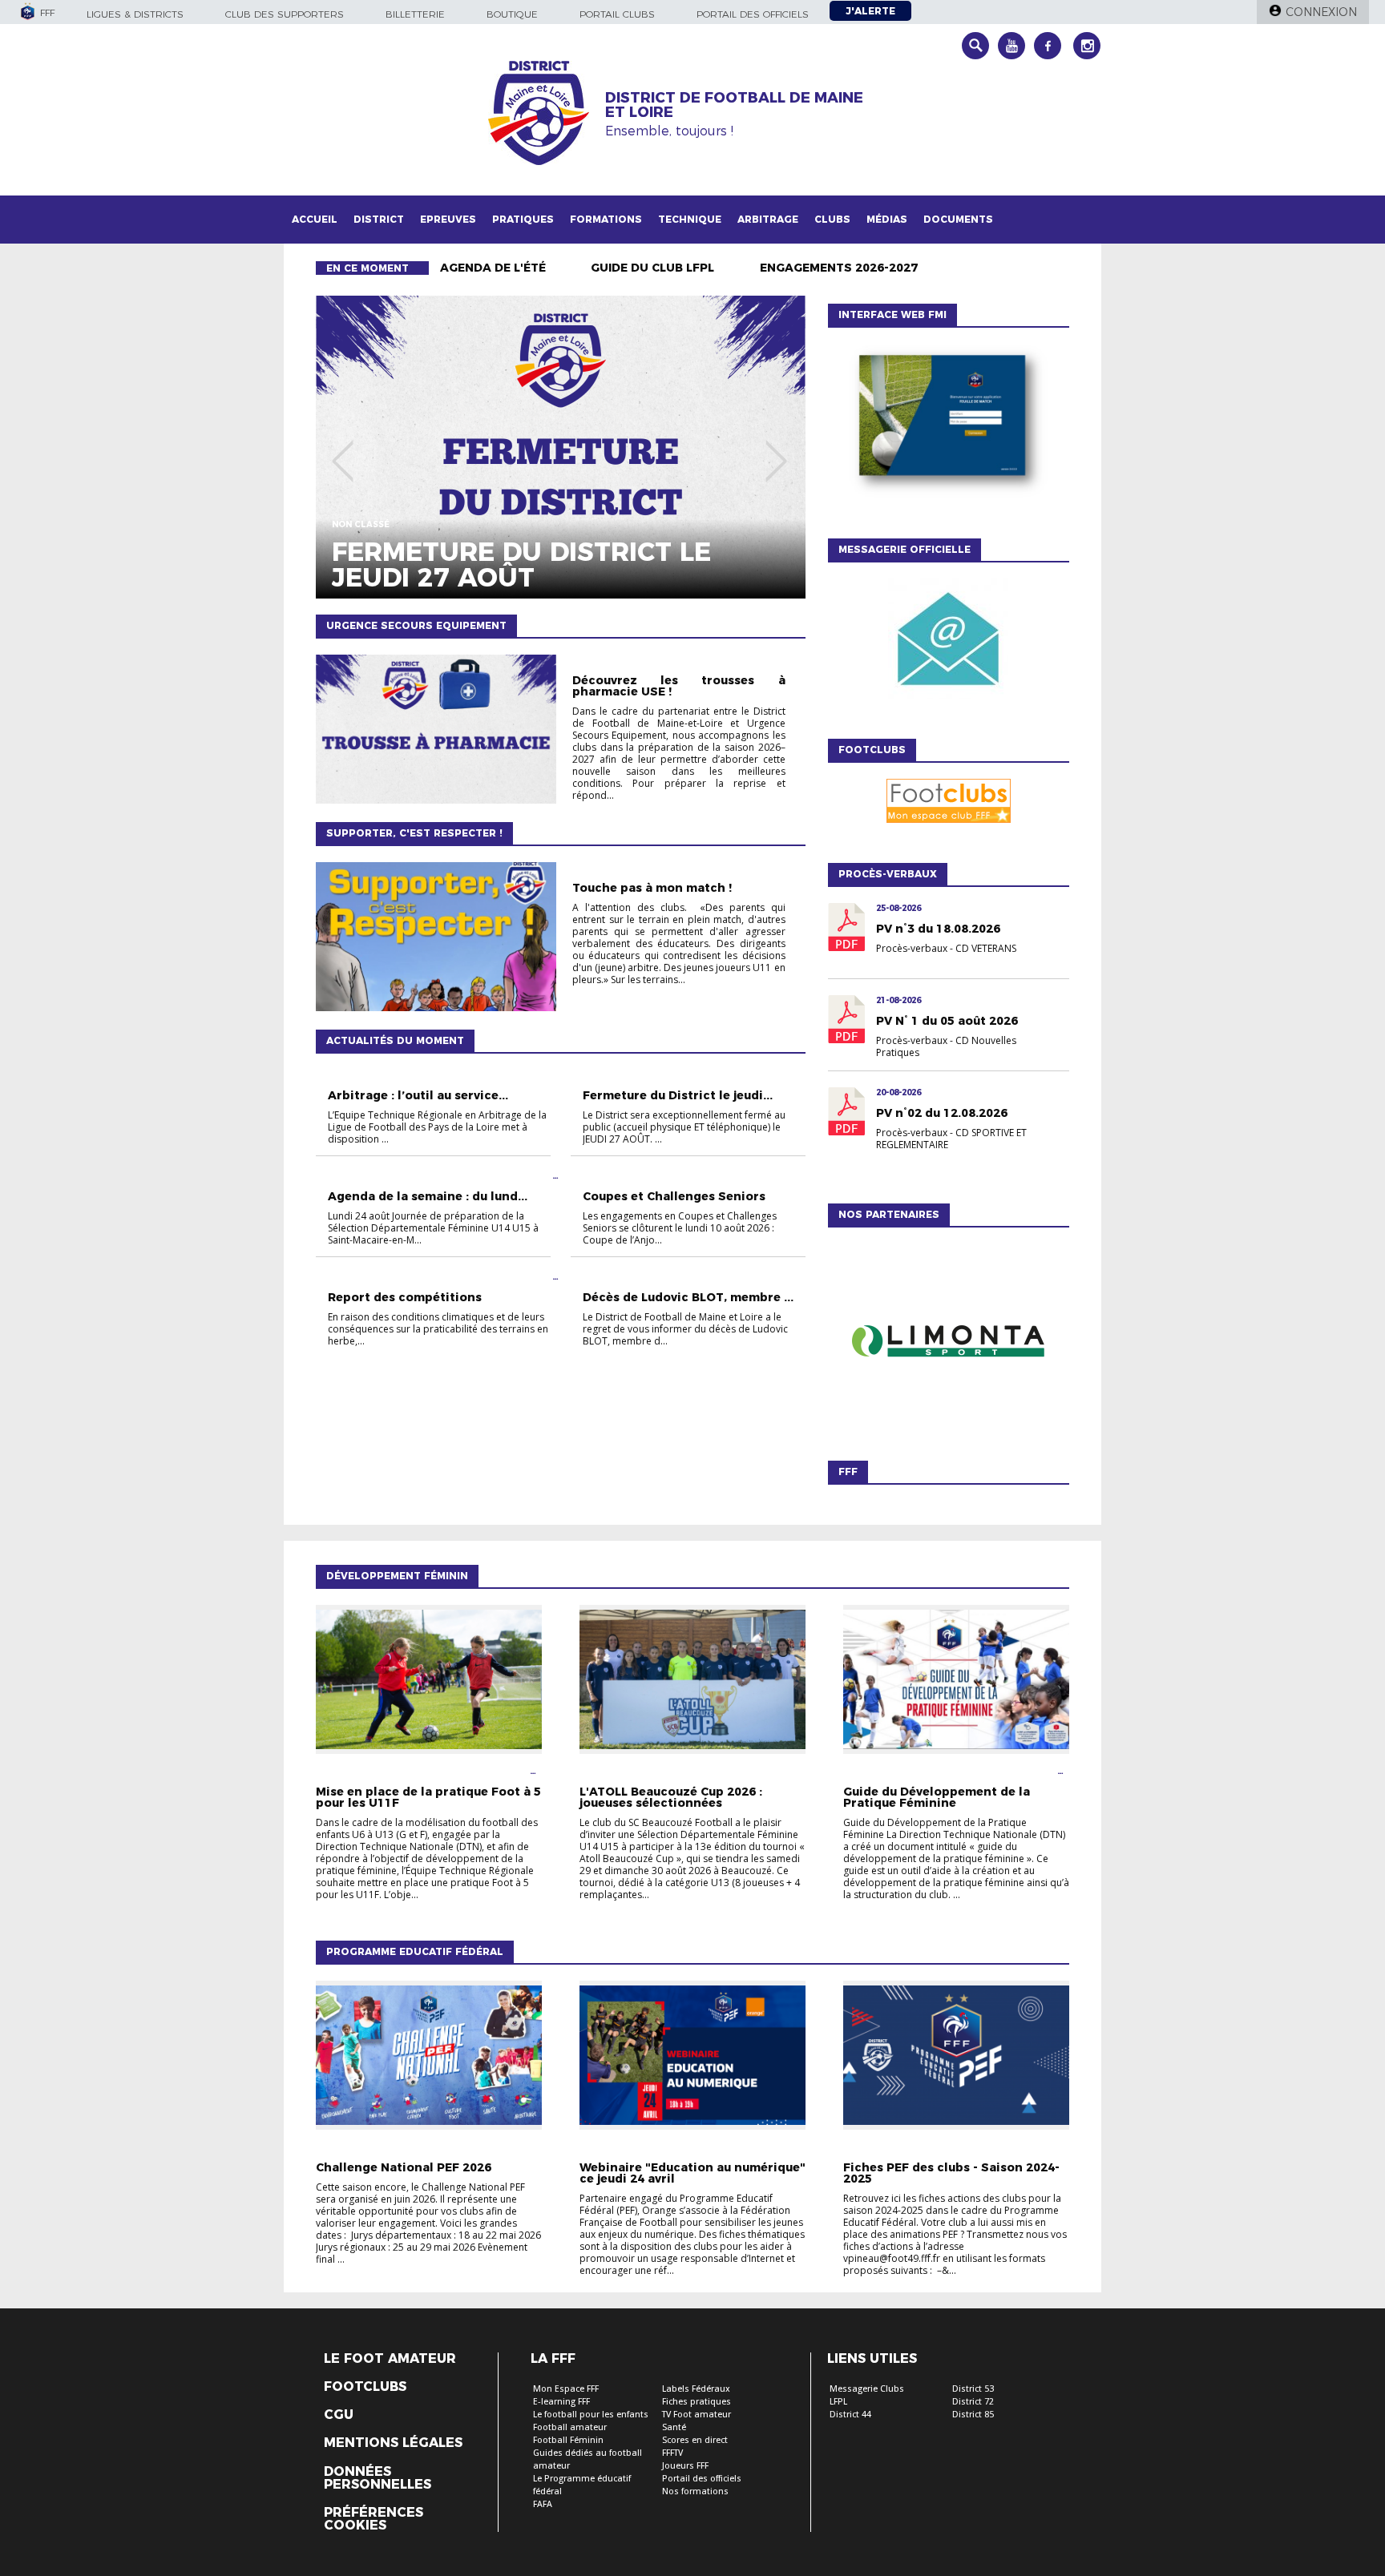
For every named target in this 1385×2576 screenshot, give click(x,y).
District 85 (973, 2415)
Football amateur (570, 2427)
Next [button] (776, 449)
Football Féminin (568, 2440)
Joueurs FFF (685, 2466)
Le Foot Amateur (390, 2359)
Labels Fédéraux (696, 2389)
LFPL (838, 2402)
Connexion (1321, 12)
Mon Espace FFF (566, 2389)
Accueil (315, 219)
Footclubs (365, 2387)
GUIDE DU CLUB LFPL (652, 268)
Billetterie (415, 14)
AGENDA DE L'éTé (493, 268)
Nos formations (695, 2491)
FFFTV (672, 2453)
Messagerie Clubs (867, 2389)
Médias (887, 219)
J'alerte (870, 11)
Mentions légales (393, 2443)
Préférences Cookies (374, 2519)
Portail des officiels (753, 14)
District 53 (973, 2389)
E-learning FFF (561, 2402)
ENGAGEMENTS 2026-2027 (839, 268)
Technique (690, 219)
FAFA (543, 2504)
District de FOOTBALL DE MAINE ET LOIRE (734, 105)
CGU (339, 2415)
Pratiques (523, 219)
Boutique (512, 14)
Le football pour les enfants (591, 2415)
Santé (674, 2427)
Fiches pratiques (697, 2402)
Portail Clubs (617, 14)
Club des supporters (285, 14)
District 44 (850, 2415)
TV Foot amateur (697, 2415)
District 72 (973, 2402)
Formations (606, 219)
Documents (958, 219)
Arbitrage (768, 219)
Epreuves (448, 219)
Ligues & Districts (135, 14)
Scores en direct (695, 2440)
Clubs (832, 219)
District (379, 219)
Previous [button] (343, 449)
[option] (561, 447)
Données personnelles (378, 2478)
